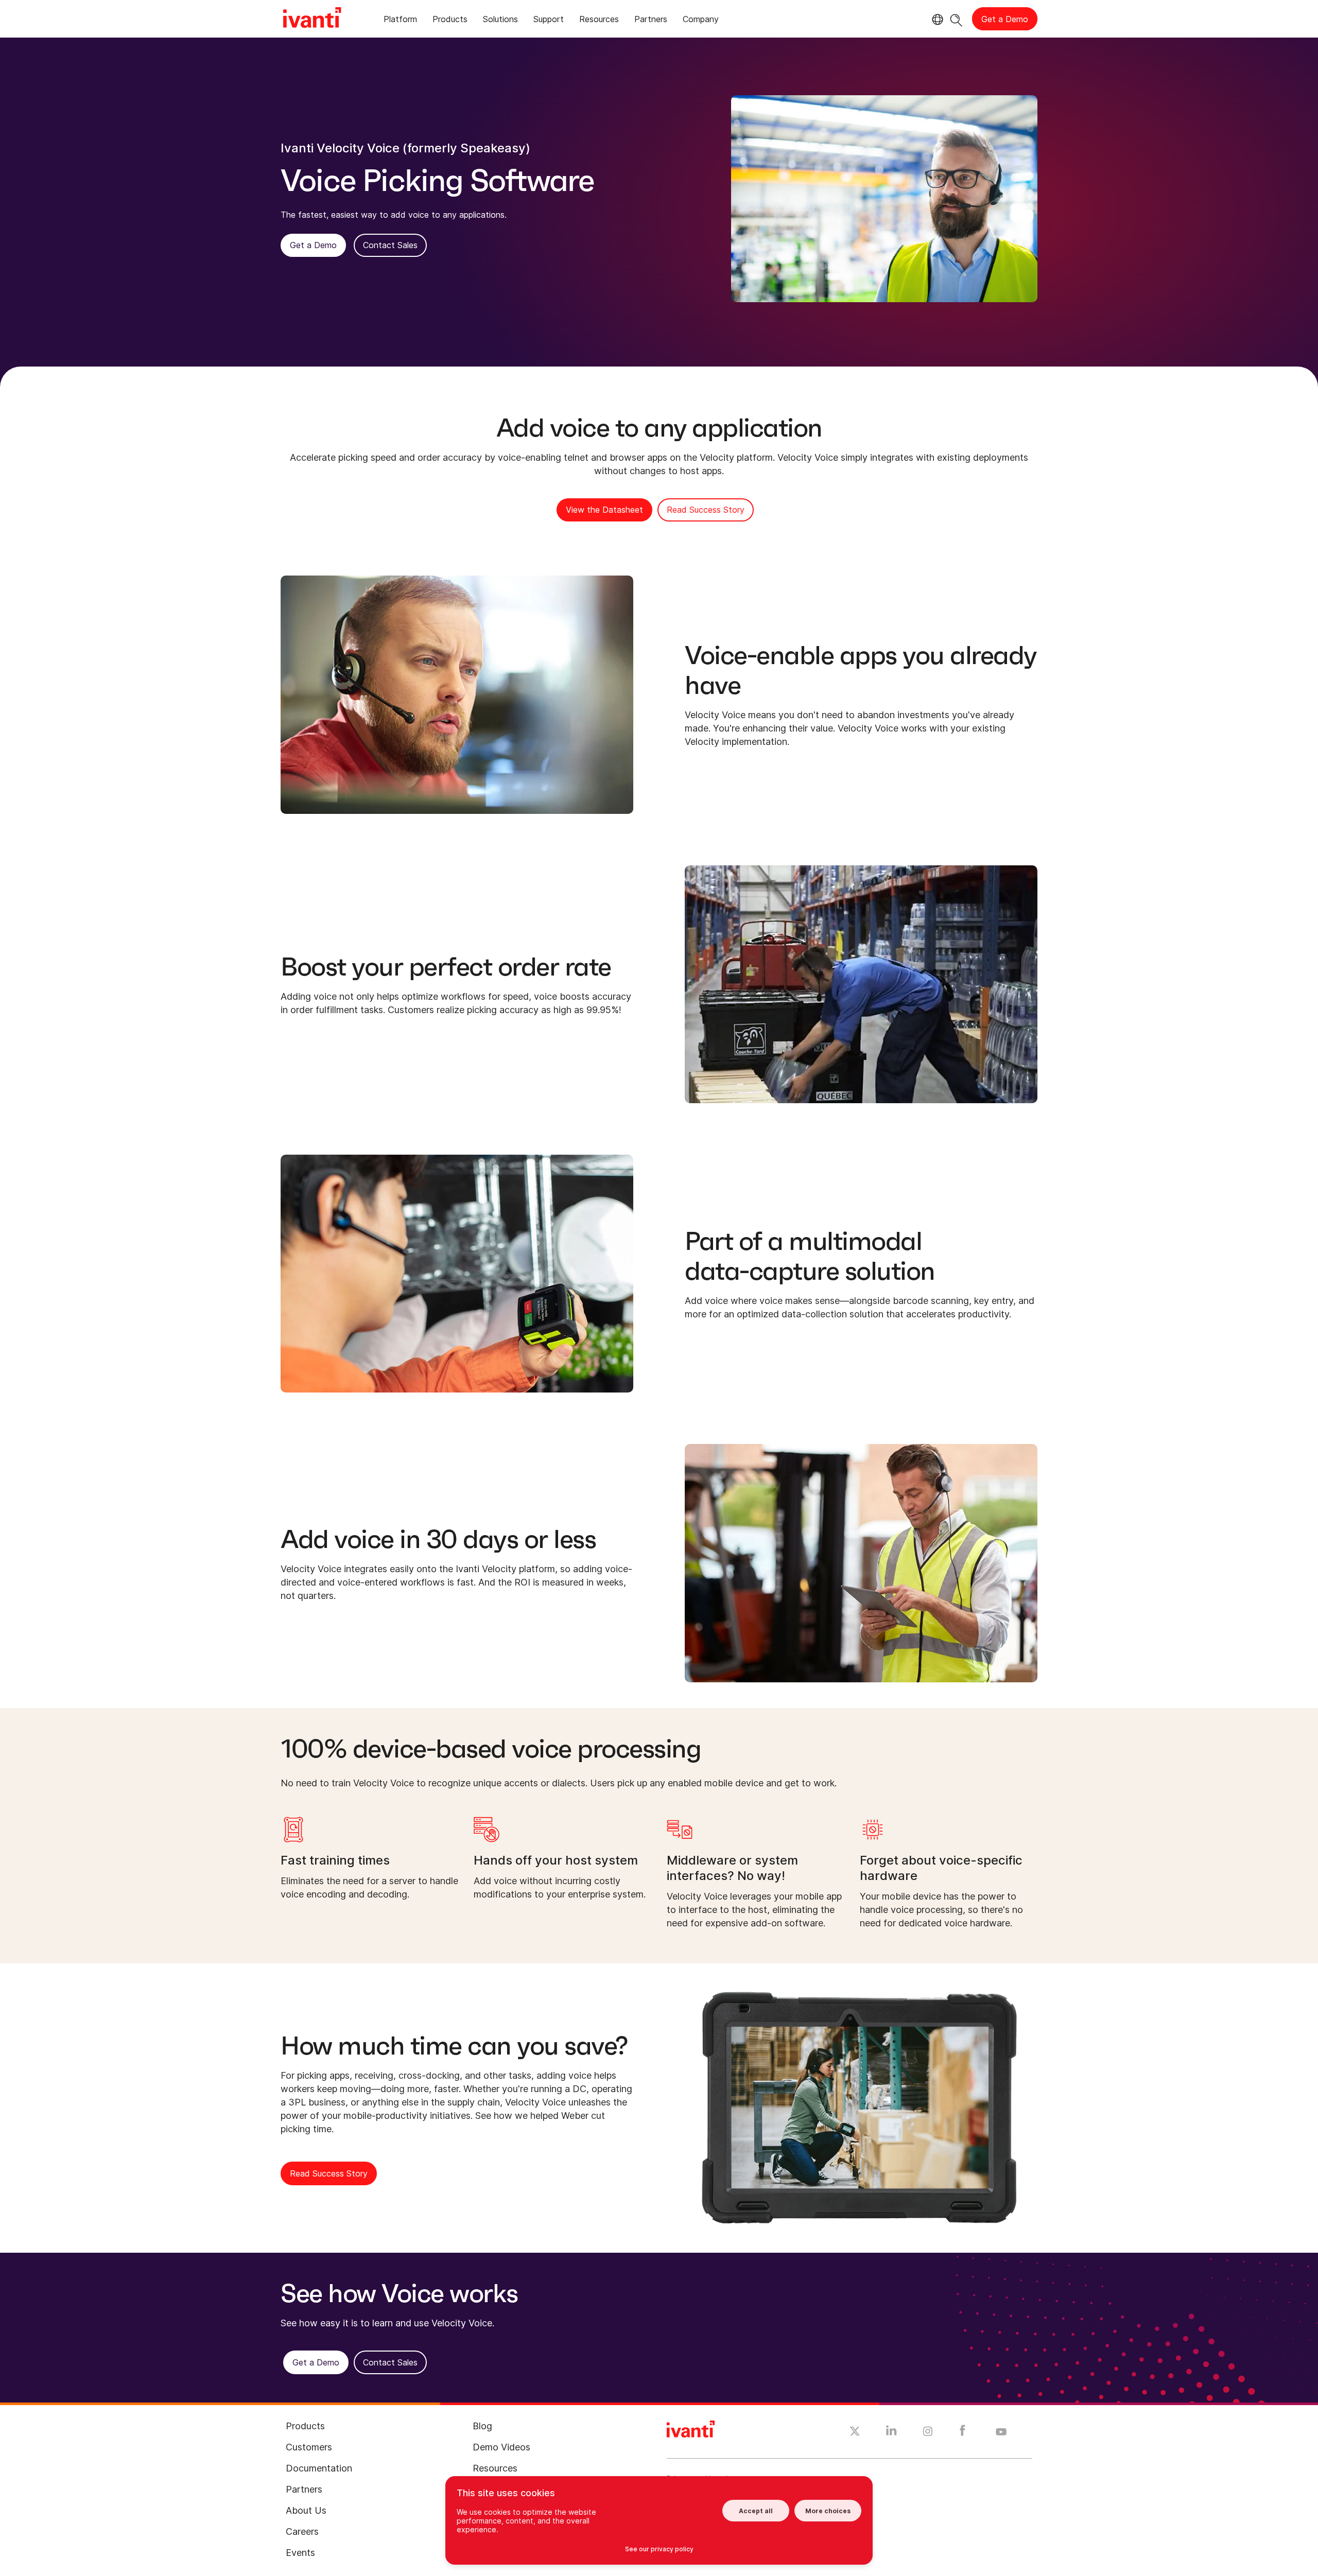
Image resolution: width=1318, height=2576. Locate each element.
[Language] (936, 20)
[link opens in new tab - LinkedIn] (891, 2433)
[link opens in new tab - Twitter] (855, 2432)
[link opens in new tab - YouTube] (1001, 2432)
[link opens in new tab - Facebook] (963, 2433)
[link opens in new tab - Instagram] (928, 2433)
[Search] (956, 19)
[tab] (400, 21)
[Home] (312, 19)
